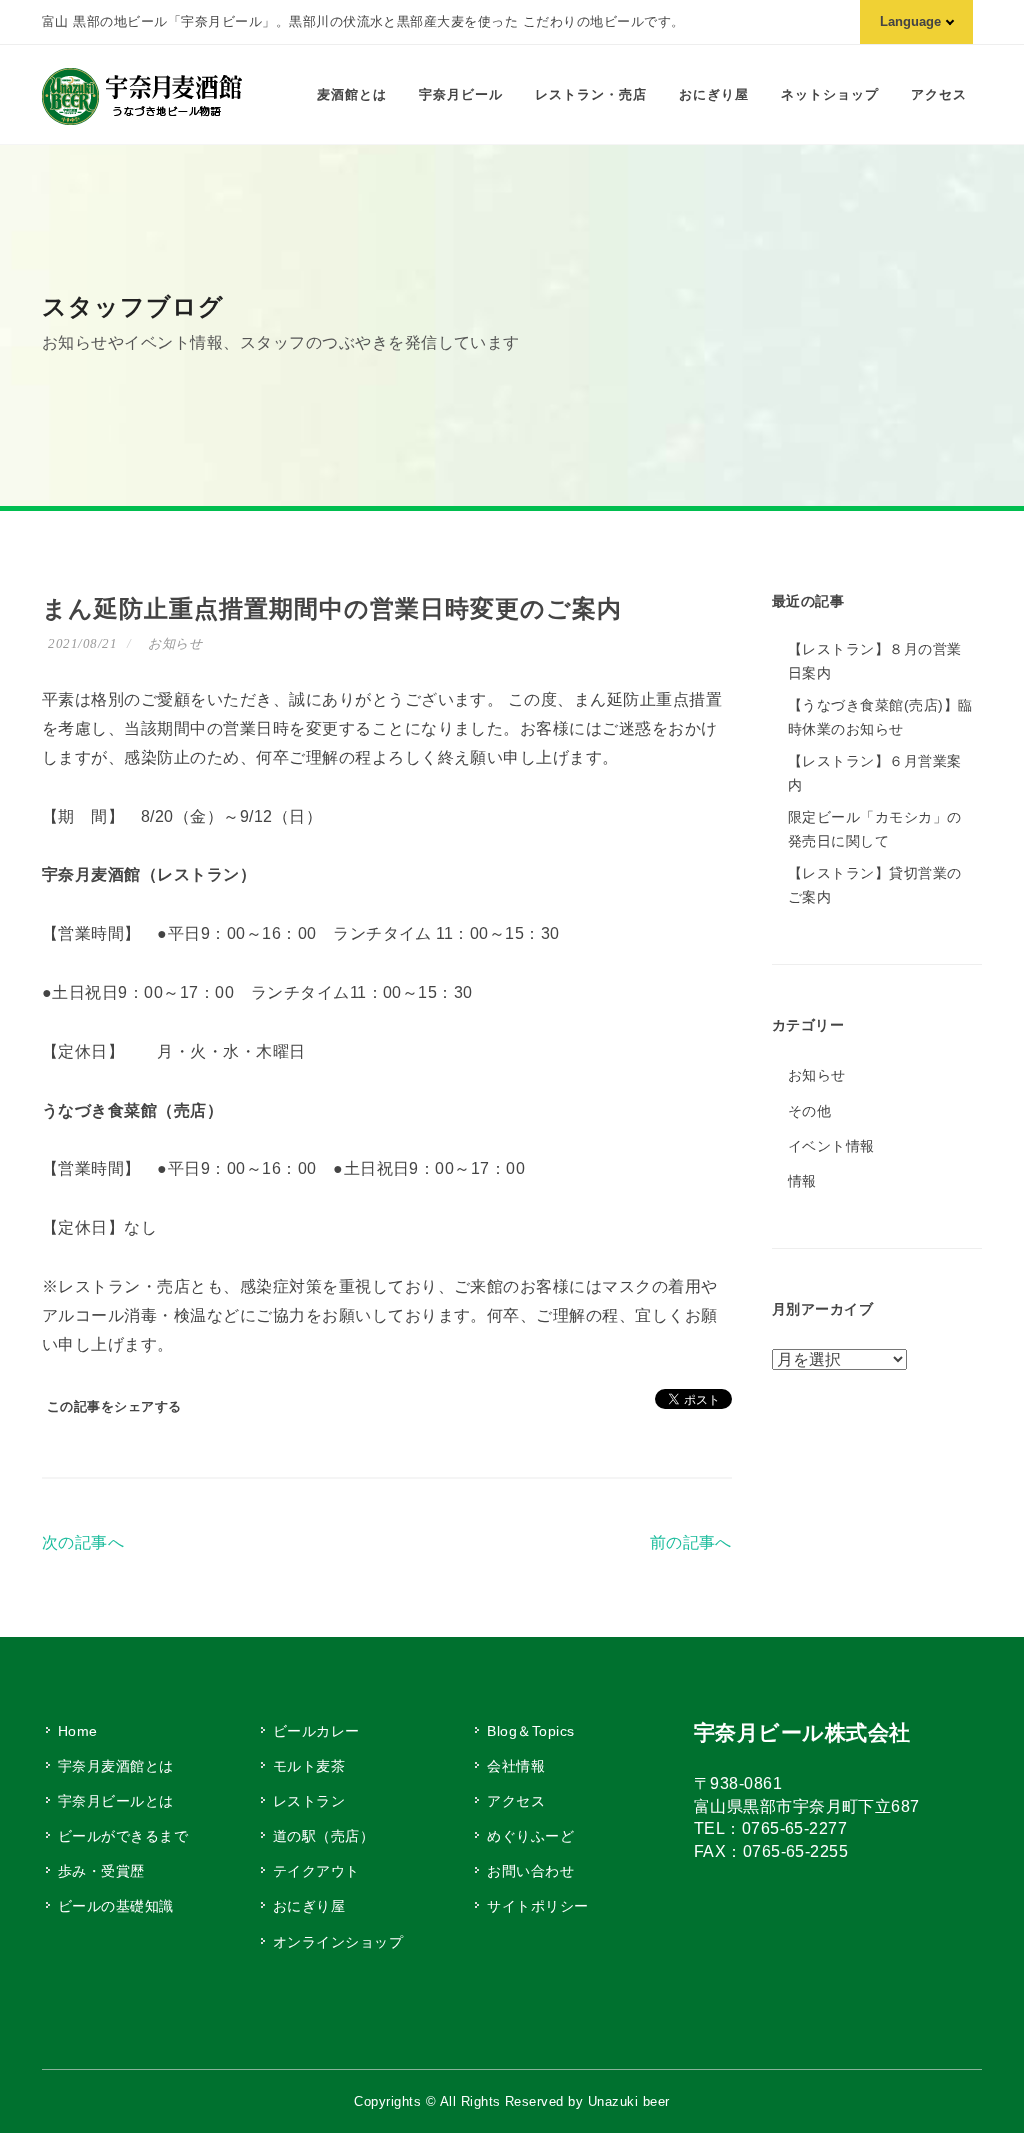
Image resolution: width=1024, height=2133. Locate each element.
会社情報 (516, 1766)
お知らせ (175, 643)
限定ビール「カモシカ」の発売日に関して (875, 829)
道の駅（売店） (323, 1836)
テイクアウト (316, 1871)
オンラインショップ (338, 1942)
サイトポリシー (537, 1906)
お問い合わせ (530, 1871)
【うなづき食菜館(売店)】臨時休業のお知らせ (880, 717)
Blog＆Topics (530, 1731)
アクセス (516, 1801)
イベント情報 (831, 1146)
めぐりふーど (530, 1836)
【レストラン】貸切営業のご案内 (875, 885)
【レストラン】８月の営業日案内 (875, 661)
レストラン (309, 1801)
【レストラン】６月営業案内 (875, 773)
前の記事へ (691, 1542)
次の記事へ (83, 1542)
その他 (809, 1111)
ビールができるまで (123, 1836)
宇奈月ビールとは (116, 1801)
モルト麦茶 (309, 1766)
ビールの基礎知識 (116, 1906)
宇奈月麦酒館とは (116, 1766)
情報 (802, 1181)
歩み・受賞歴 (101, 1871)
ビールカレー (316, 1731)
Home (78, 1731)
